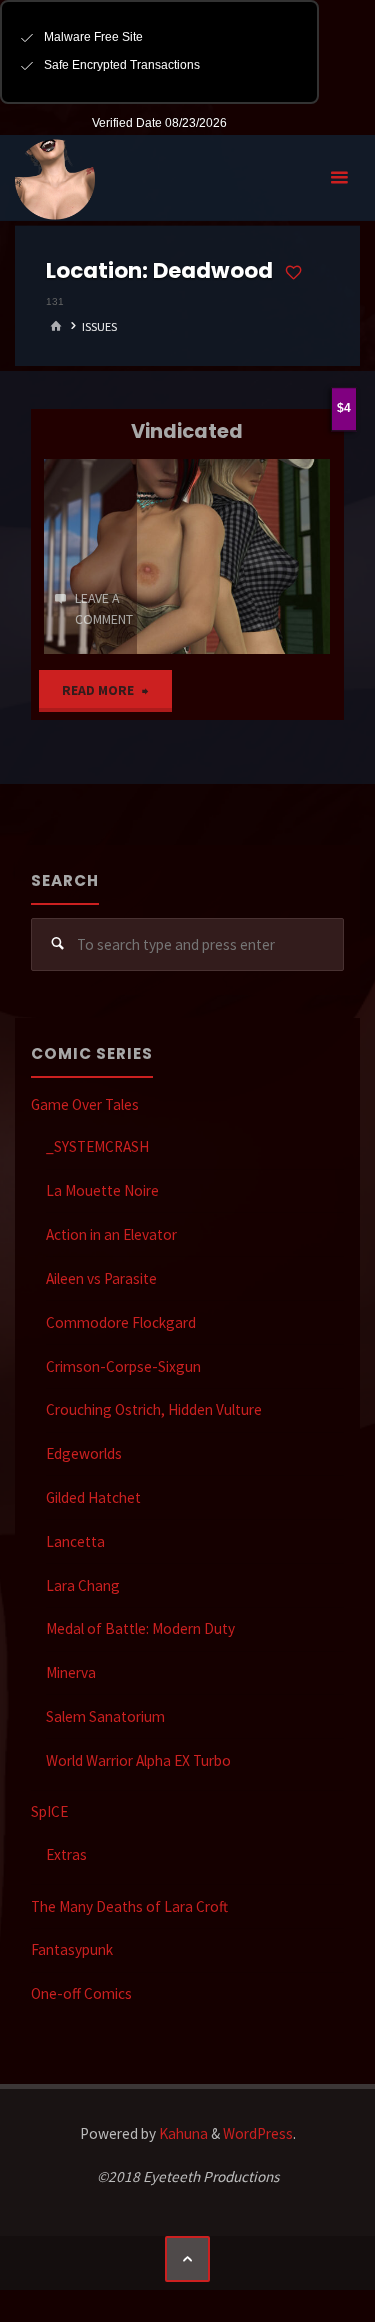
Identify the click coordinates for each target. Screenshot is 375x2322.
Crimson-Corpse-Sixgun (123, 1366)
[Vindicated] (236, 557)
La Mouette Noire (102, 1190)
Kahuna (182, 2133)
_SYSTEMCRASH (97, 1146)
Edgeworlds (84, 1453)
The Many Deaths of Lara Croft (129, 1906)
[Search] (58, 945)
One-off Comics (81, 1993)
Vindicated (187, 431)
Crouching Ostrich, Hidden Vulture (154, 1409)
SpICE (49, 1811)
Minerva (71, 1672)
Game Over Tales (85, 1104)
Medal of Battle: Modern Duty (140, 1628)
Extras (66, 1854)
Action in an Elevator (111, 1234)
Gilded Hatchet (93, 1497)
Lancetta (75, 1541)
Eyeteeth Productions (55, 179)
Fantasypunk (72, 1949)
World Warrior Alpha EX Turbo (138, 1760)
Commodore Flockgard (121, 1322)
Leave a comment (104, 608)
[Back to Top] (188, 2259)
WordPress (258, 2133)
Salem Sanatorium (105, 1716)
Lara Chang (83, 1585)
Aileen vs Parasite (101, 1278)
